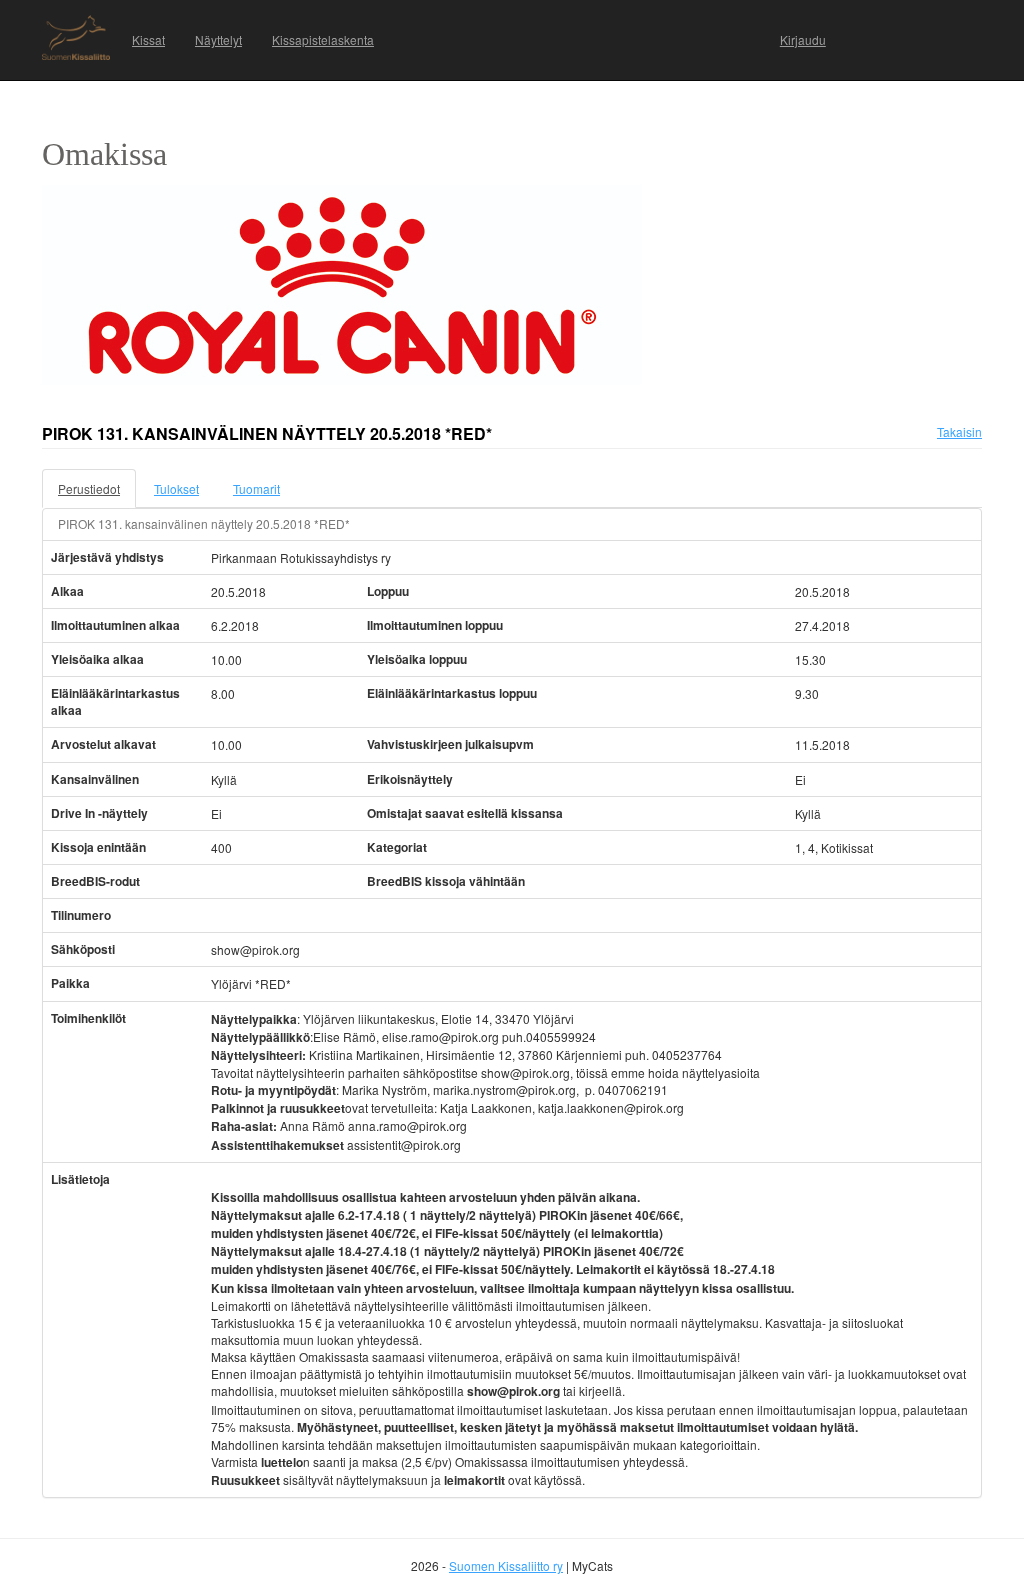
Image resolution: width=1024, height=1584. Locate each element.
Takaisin (959, 431)
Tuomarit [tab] (256, 488)
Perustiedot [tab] (89, 488)
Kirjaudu (803, 39)
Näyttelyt (218, 39)
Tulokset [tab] (176, 488)
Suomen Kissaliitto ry (506, 1565)
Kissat (148, 39)
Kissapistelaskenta (323, 39)
